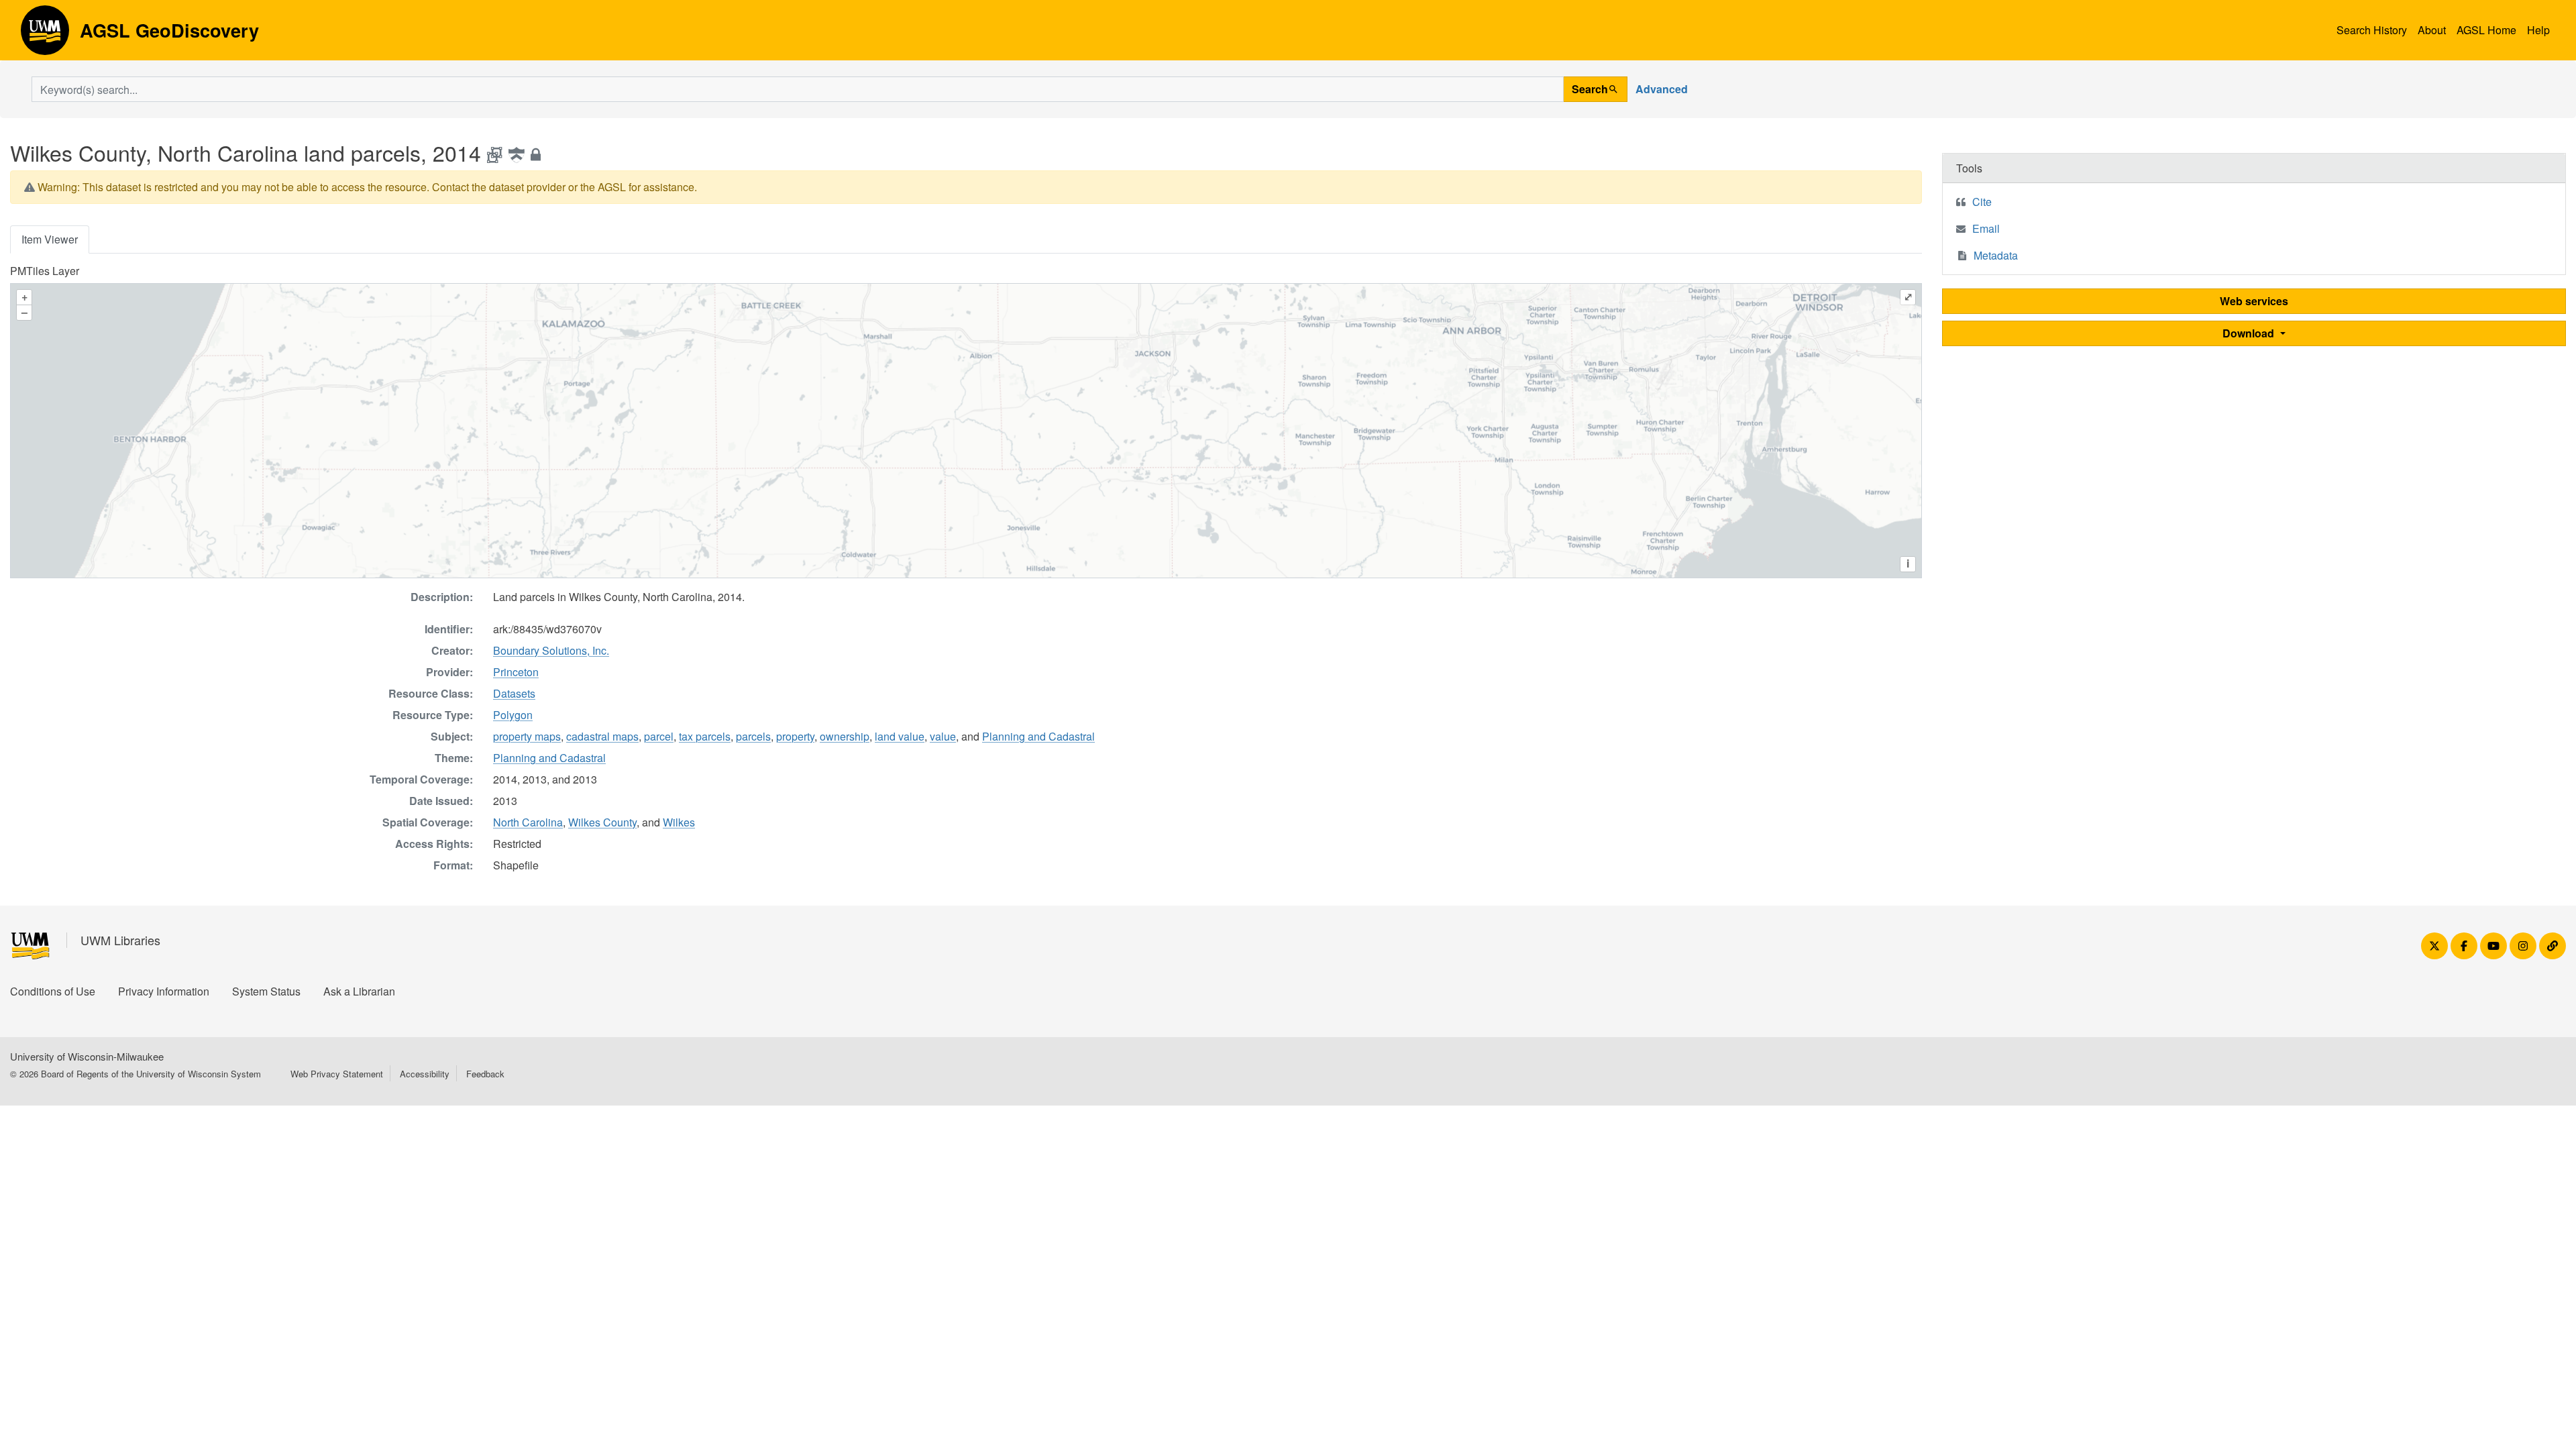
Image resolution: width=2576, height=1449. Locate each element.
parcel (659, 736)
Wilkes (679, 822)
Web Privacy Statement (337, 1074)
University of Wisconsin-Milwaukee (87, 1056)
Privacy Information (164, 991)
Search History (2372, 30)
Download (2250, 333)
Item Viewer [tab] (50, 239)
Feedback (485, 1074)
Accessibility (425, 1074)
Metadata (1996, 255)
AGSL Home (2486, 30)
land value (900, 736)
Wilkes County (602, 822)
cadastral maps (602, 736)
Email (1986, 228)
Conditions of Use (53, 991)
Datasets (514, 693)
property (795, 736)
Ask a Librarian (359, 991)
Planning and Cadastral (1038, 736)
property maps (527, 736)
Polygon (513, 715)
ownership (845, 736)
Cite (1982, 202)
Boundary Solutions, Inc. (551, 650)
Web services (2254, 301)
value (943, 736)
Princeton (516, 672)
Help (2538, 30)
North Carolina (528, 822)
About (2432, 30)
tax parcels (705, 736)
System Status (266, 991)
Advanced (1662, 89)
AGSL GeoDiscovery (45, 35)
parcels (753, 736)
